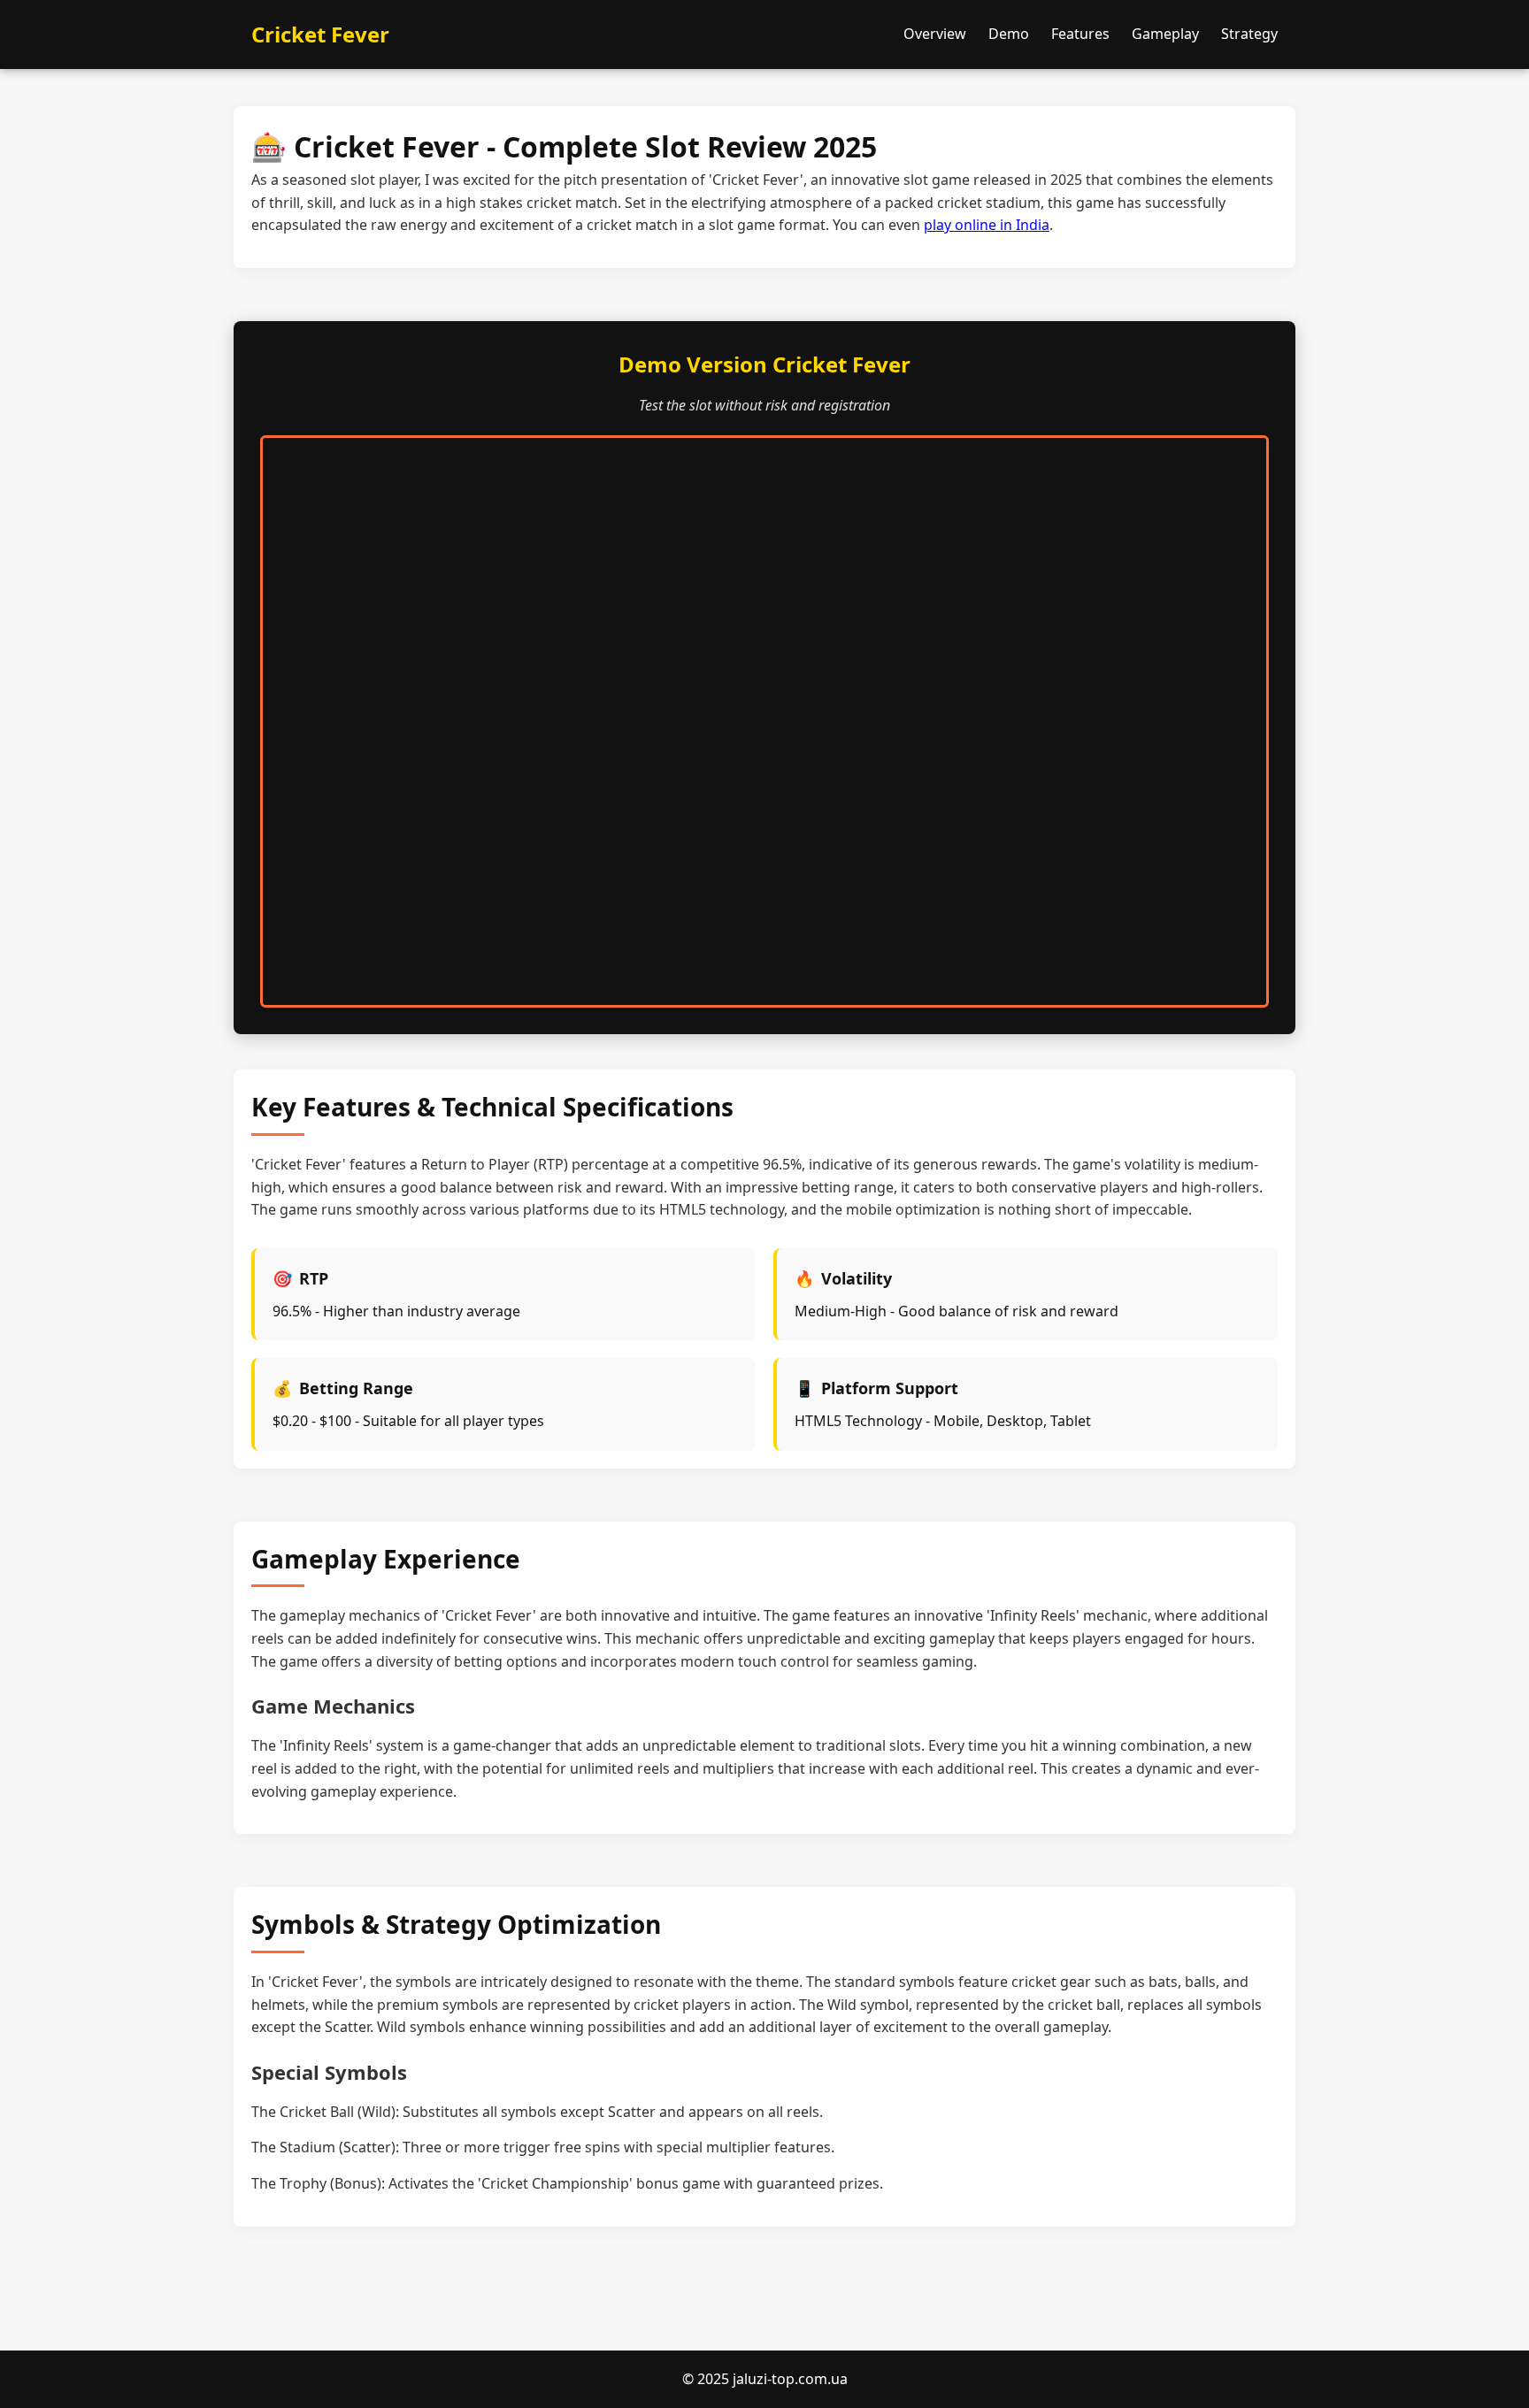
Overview (935, 34)
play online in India (987, 225)
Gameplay (1165, 34)
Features (1080, 34)
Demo (1009, 34)
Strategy (1249, 34)
